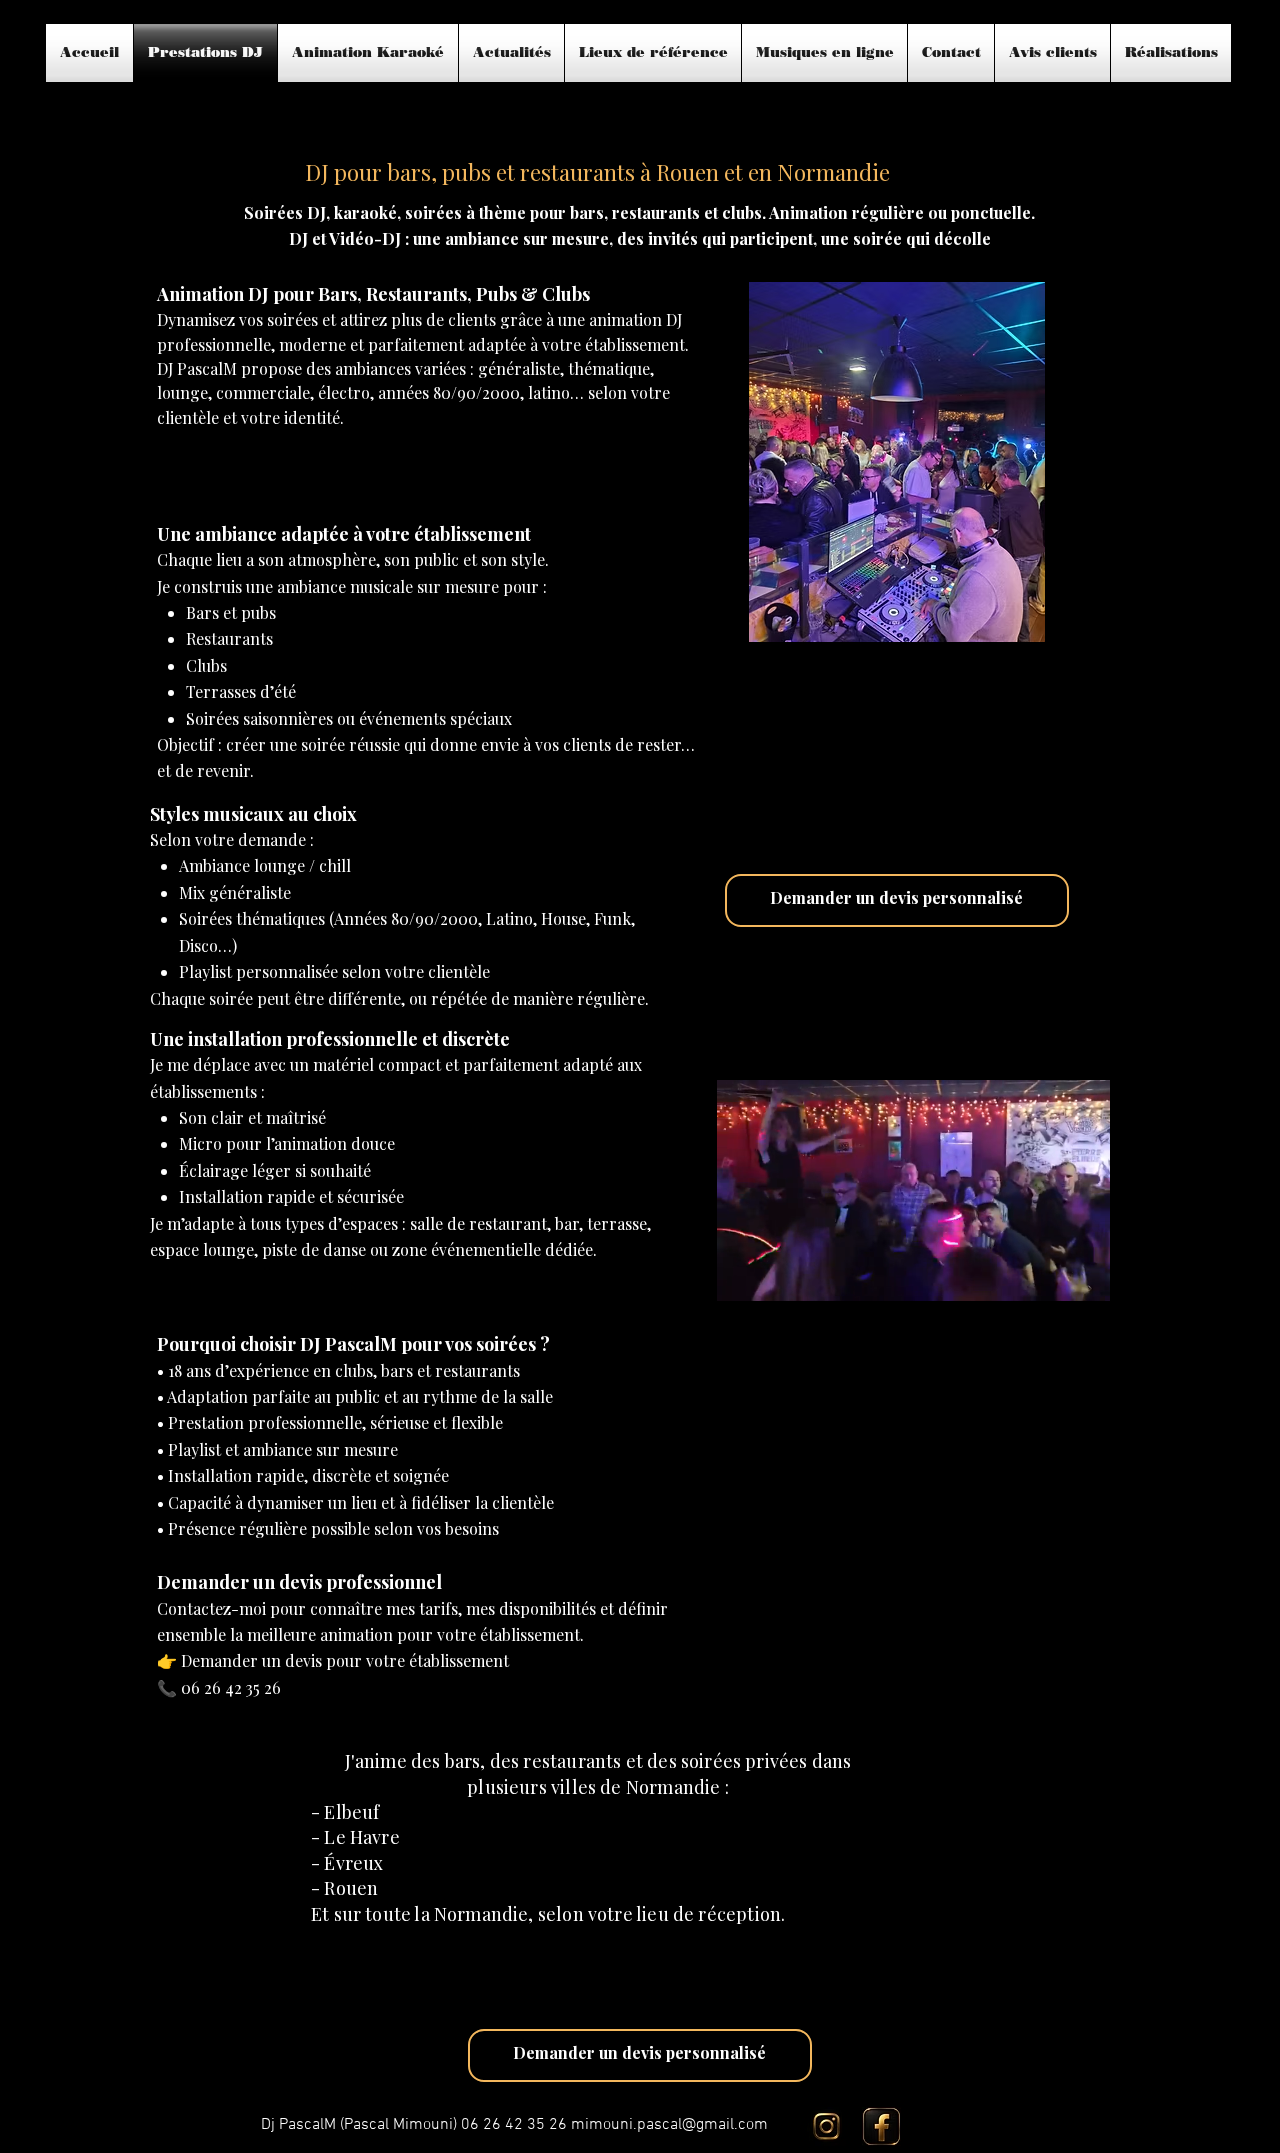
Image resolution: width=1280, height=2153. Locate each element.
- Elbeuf (345, 1812)
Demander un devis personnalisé (896, 897)
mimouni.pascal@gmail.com (669, 2125)
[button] (1084, 1279)
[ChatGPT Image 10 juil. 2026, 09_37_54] (826, 2126)
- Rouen (344, 1888)
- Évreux (347, 1863)
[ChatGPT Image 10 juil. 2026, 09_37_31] (881, 2126)
